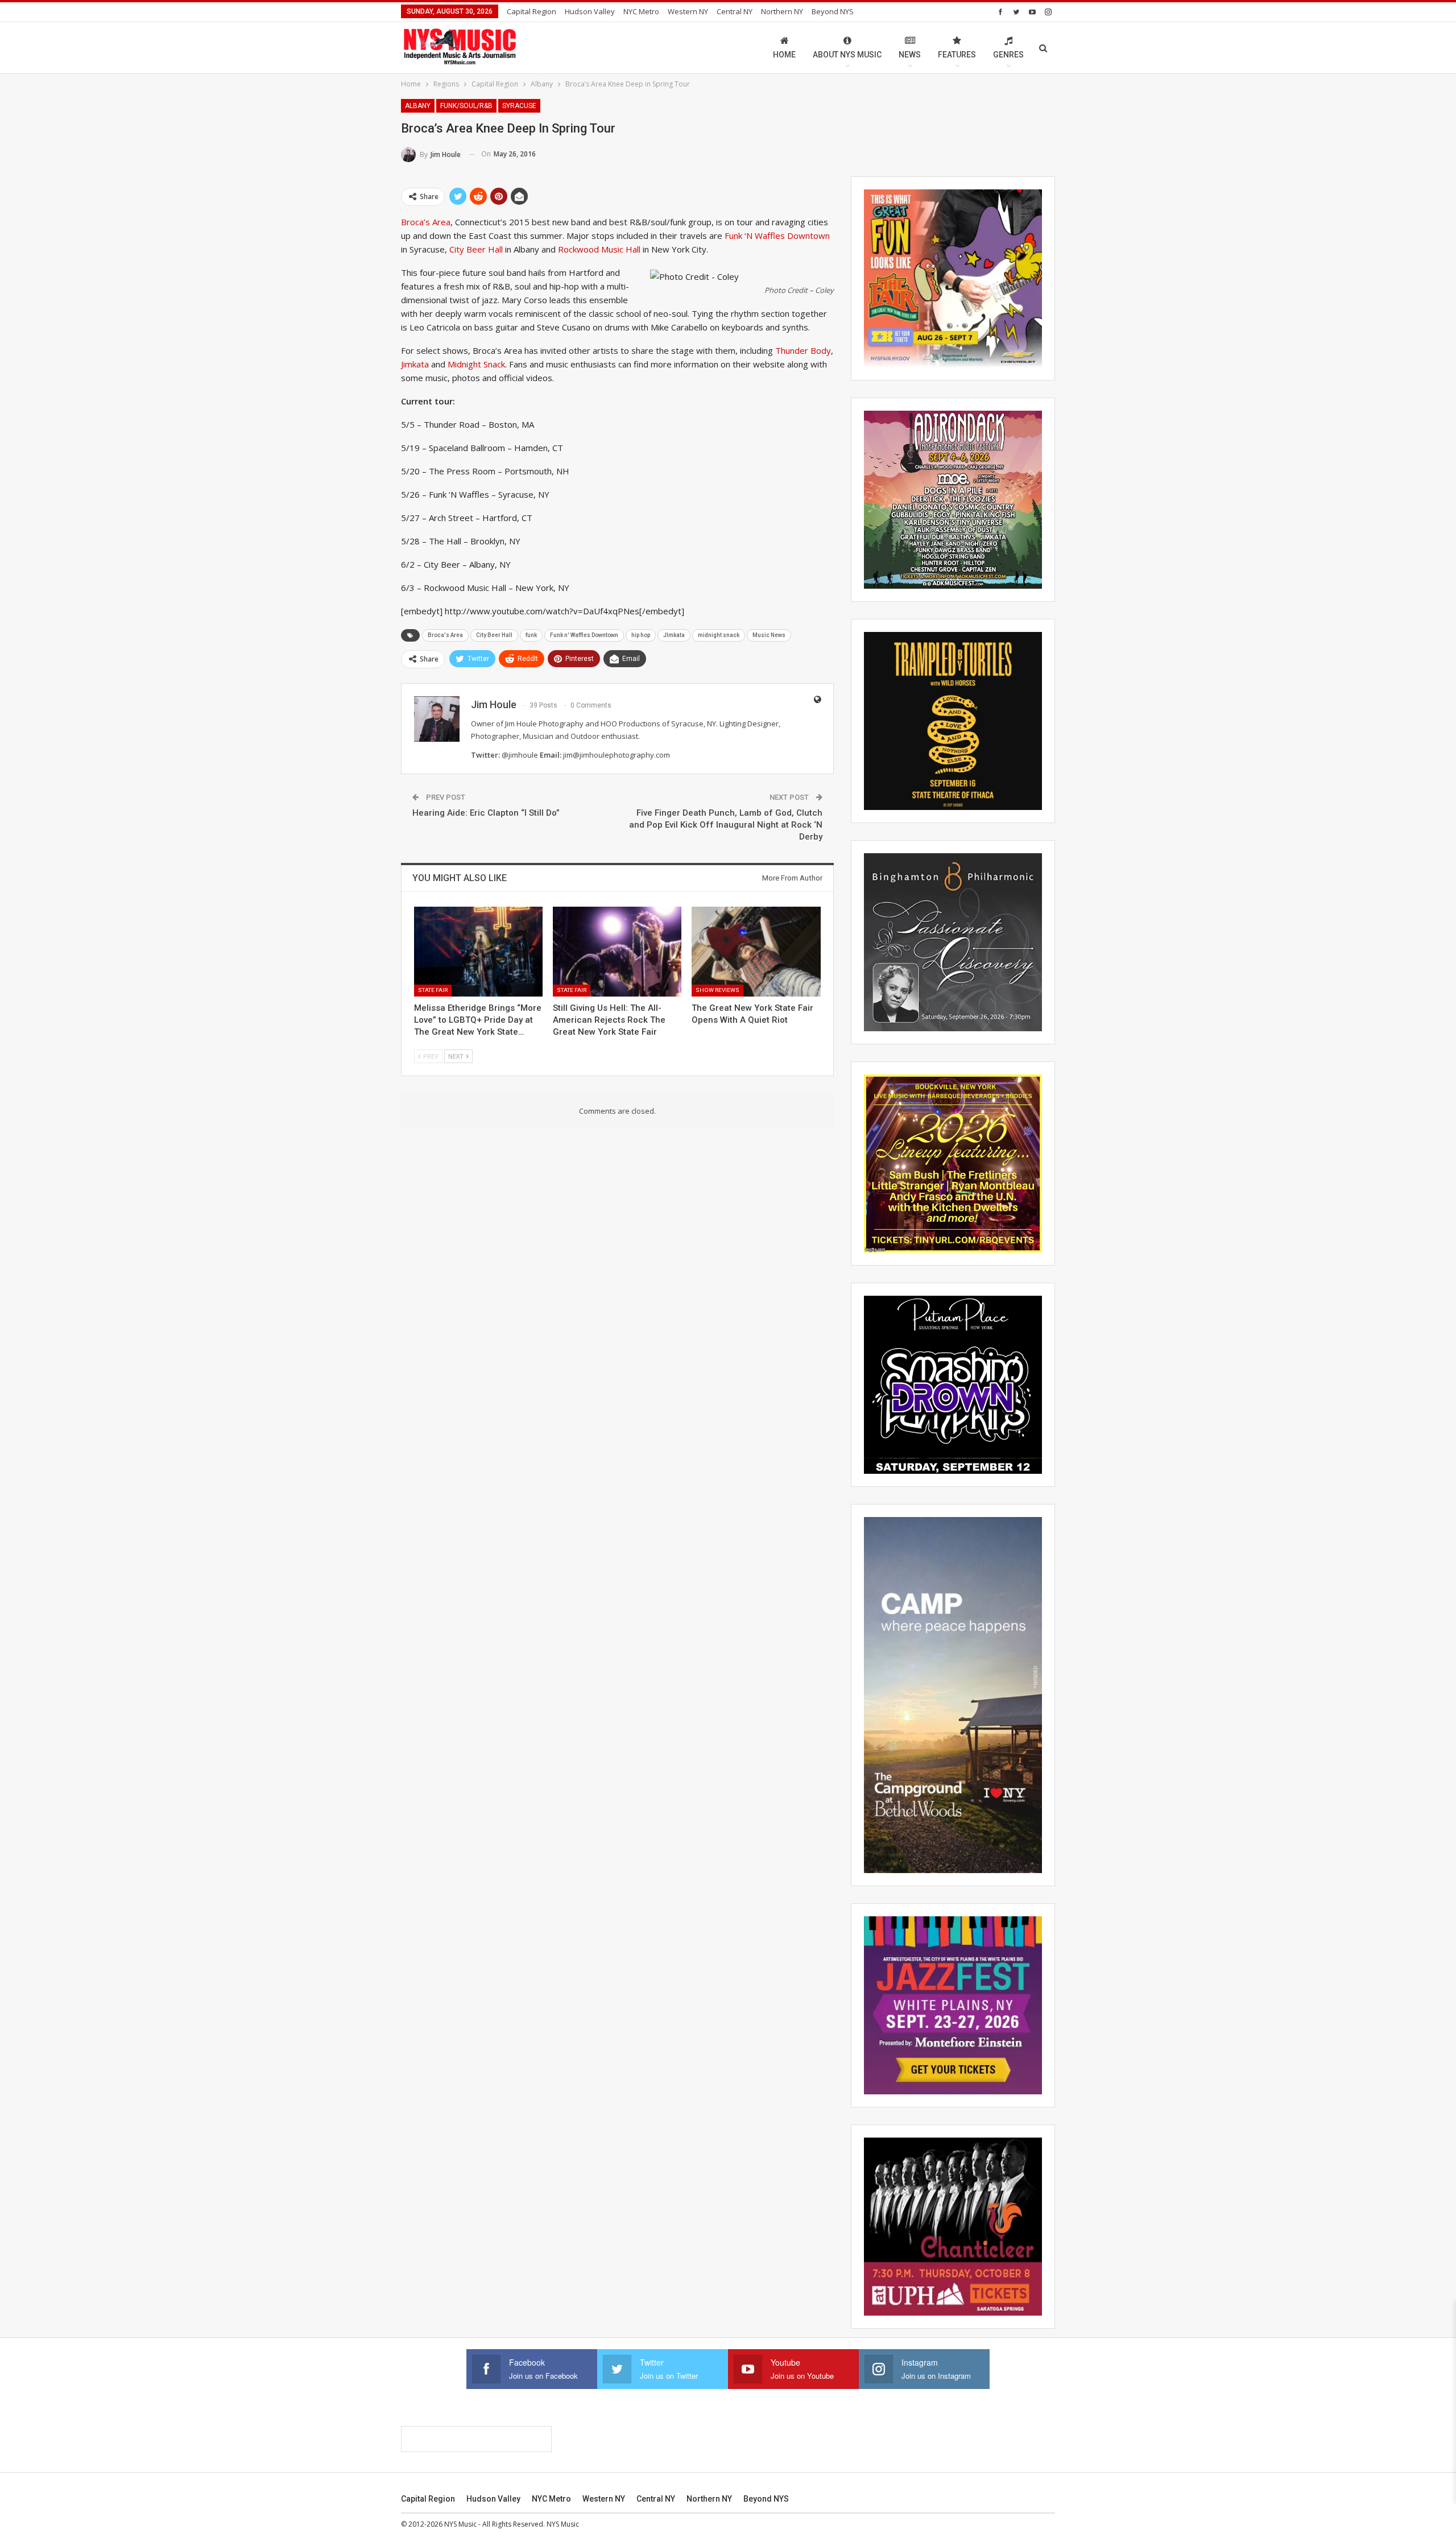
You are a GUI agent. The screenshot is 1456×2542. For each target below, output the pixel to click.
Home (784, 55)
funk (531, 635)
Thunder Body (803, 350)
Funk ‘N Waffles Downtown (777, 235)
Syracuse (519, 106)
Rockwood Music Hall (599, 249)
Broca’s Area (426, 222)
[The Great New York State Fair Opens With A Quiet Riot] (756, 952)
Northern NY (782, 11)
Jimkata (415, 364)
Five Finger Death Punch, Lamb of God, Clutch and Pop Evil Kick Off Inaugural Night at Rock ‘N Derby (726, 825)
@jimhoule (520, 755)
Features (957, 55)
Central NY (735, 11)
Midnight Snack (476, 364)
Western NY (688, 11)
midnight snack (719, 635)
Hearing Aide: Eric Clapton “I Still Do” (486, 813)
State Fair (433, 990)
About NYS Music (847, 55)
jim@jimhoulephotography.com (617, 755)
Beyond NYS (833, 11)
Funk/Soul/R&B (466, 106)
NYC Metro (641, 11)
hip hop (641, 635)
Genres (1008, 55)
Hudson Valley (590, 11)
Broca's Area (445, 635)
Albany (418, 106)
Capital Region (531, 11)
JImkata (674, 635)
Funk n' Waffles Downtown (584, 635)
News (910, 55)
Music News (769, 635)
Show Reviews (717, 990)
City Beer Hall (476, 249)
